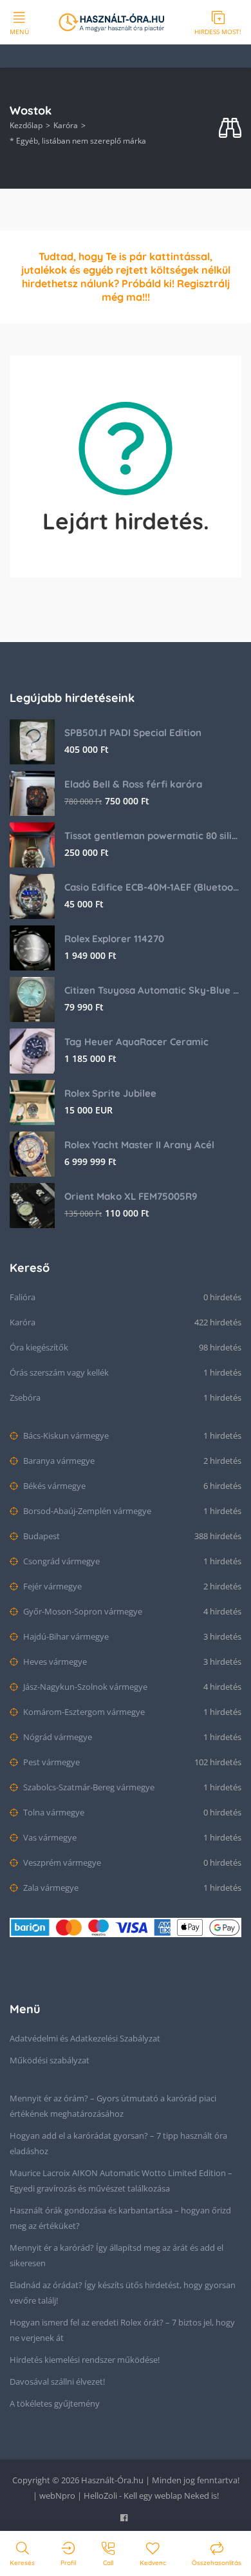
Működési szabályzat (50, 2060)
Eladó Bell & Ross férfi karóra (133, 784)
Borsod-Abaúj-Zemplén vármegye (86, 1511)
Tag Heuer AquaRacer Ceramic (136, 1042)
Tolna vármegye (53, 1812)
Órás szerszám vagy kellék (59, 1372)
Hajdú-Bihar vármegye (65, 1636)
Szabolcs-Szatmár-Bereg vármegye (88, 1787)
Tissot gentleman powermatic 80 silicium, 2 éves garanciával (153, 836)
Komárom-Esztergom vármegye (83, 1712)
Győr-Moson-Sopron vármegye (82, 1611)
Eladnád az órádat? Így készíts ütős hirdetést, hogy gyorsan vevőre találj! (123, 2293)
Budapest (41, 1536)
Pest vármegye (51, 1762)
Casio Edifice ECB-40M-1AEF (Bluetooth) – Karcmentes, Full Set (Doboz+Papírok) (153, 887)
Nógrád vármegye (57, 1737)
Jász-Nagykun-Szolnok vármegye (84, 1687)
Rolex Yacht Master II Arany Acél (139, 1145)
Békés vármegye (53, 1486)
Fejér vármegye (51, 1586)
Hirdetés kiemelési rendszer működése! (85, 2360)
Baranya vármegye (58, 1461)
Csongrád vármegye (60, 1561)
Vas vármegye (49, 1837)
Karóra (66, 125)
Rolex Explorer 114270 (114, 939)
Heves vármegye (54, 1662)
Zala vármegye (50, 1888)
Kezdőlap (26, 125)
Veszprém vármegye (61, 1862)
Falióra (23, 1297)
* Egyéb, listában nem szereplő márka (78, 141)
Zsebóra (25, 1397)
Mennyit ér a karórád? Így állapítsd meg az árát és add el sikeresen (116, 2255)
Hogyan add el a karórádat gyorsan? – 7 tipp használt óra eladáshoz (118, 2143)
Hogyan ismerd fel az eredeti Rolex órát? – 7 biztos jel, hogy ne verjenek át (122, 2330)
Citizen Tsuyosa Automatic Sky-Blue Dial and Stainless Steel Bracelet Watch (153, 990)
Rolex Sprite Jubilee (110, 1093)
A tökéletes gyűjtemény (55, 2403)
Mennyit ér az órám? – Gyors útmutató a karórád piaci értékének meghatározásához (113, 2106)
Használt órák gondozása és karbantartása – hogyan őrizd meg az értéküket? (120, 2218)
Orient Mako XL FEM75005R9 (131, 1196)
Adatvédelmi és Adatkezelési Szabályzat (85, 2038)
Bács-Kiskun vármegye (65, 1435)
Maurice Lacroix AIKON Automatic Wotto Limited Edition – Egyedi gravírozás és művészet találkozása (121, 2181)
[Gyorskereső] (230, 128)
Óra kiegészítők (39, 1347)
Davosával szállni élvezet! (57, 2382)
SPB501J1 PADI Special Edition (133, 733)
